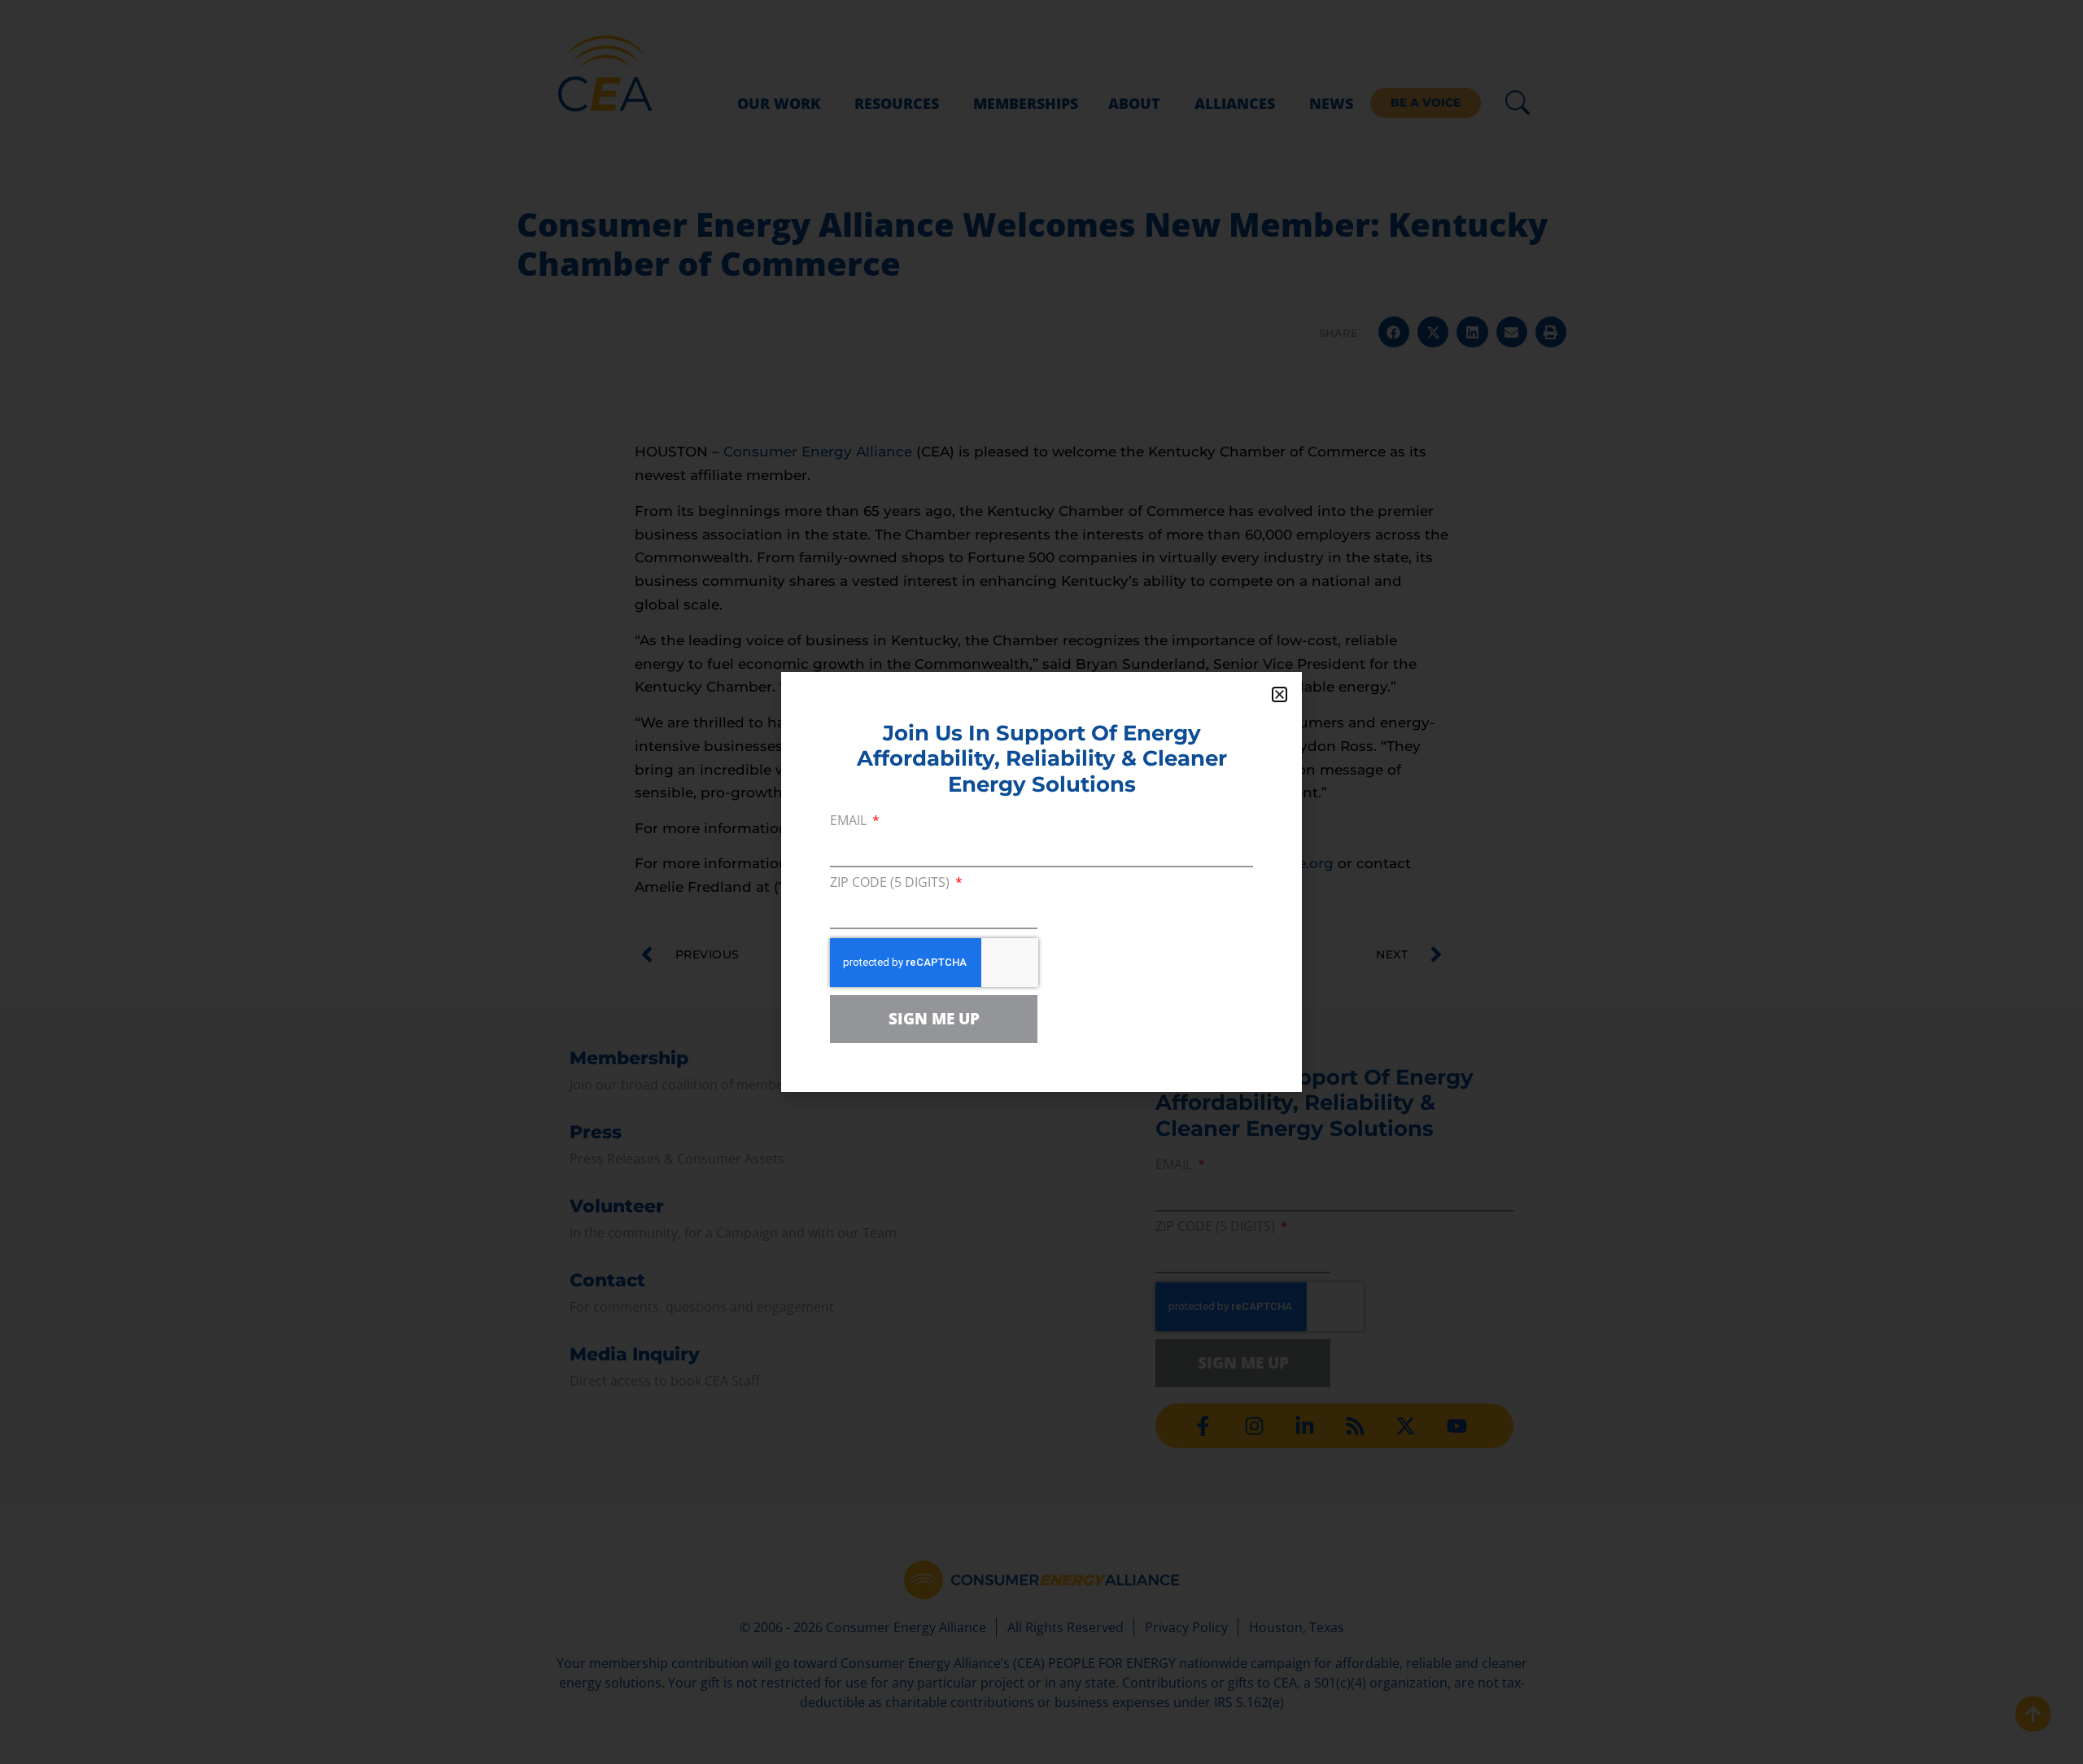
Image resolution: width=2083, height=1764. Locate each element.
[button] (1279, 694)
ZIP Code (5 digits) (891, 883)
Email (850, 821)
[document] (1041, 882)
